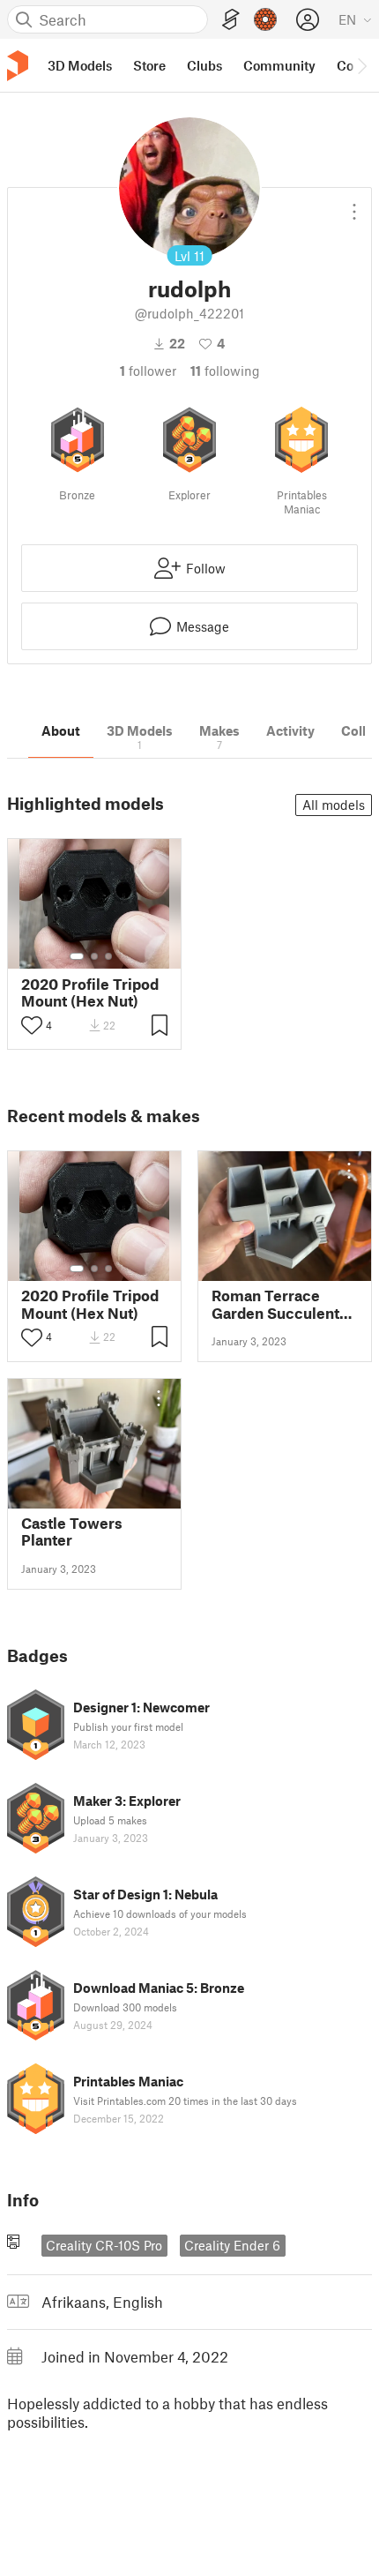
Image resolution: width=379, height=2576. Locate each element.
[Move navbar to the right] (361, 65)
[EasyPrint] (231, 20)
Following (225, 371)
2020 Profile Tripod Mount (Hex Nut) (90, 992)
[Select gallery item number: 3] (108, 956)
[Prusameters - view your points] (265, 19)
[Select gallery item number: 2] (94, 956)
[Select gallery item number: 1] (77, 956)
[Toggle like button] (32, 1025)
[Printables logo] (18, 66)
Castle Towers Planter (72, 1531)
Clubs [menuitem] (204, 65)
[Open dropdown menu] (354, 205)
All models (334, 805)
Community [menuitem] (279, 65)
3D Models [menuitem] (80, 65)
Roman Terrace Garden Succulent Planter (275, 1304)
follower (148, 371)
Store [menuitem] (149, 65)
